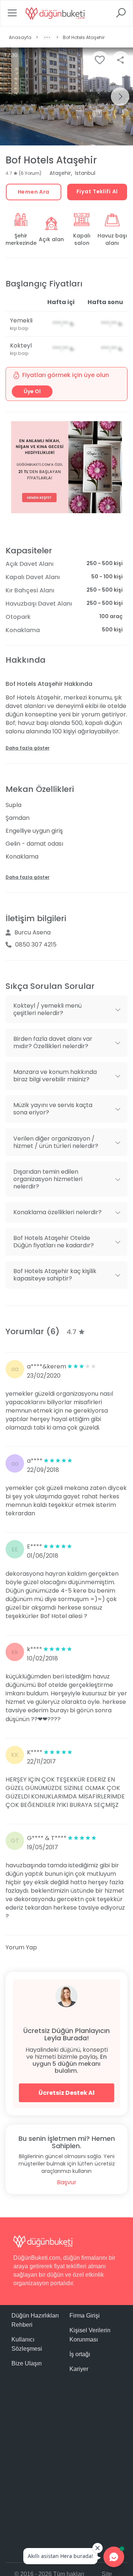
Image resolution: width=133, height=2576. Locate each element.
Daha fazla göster (28, 748)
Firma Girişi (85, 2316)
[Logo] (55, 13)
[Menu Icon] (12, 15)
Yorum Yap (21, 1947)
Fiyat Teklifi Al (97, 191)
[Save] (100, 60)
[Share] (120, 60)
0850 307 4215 (36, 945)
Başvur (67, 2182)
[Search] (121, 15)
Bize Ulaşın (27, 2363)
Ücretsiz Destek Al (66, 2093)
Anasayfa (20, 37)
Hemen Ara (34, 192)
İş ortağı (80, 2354)
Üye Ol (32, 391)
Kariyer (79, 2369)
